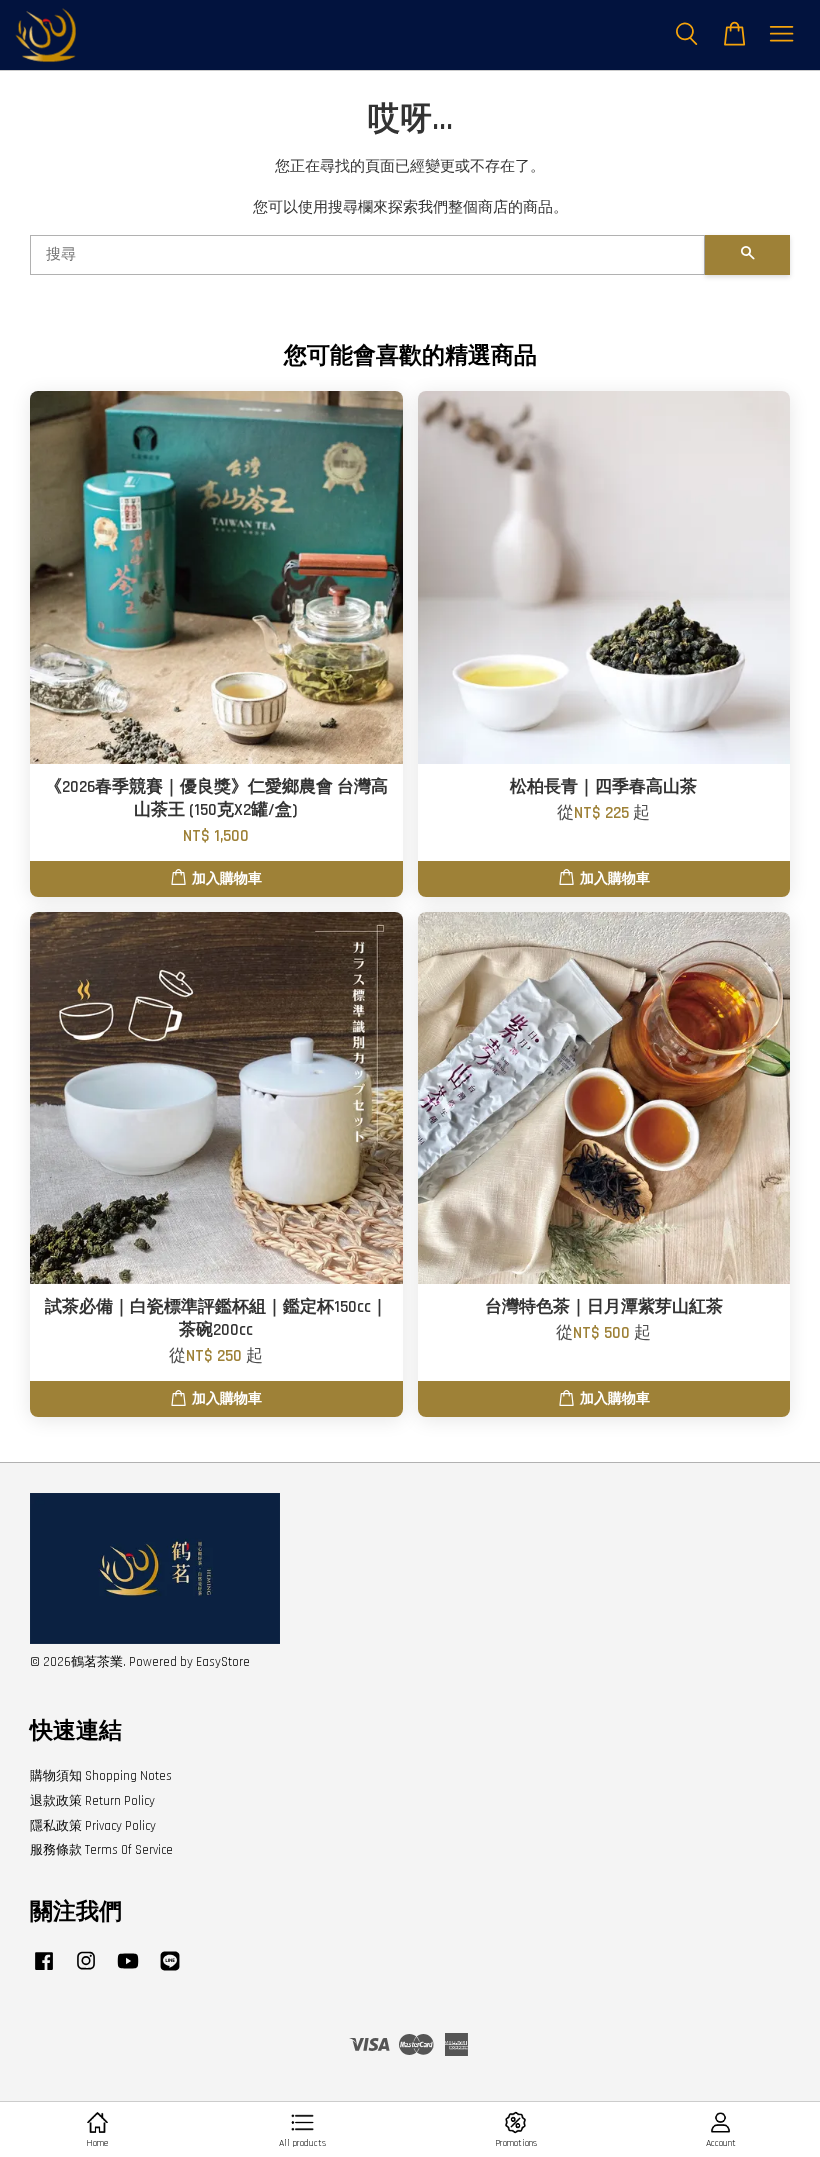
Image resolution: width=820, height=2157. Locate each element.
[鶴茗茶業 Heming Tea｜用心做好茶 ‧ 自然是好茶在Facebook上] (44, 1971)
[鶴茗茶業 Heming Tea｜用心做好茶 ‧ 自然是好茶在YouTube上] (128, 1971)
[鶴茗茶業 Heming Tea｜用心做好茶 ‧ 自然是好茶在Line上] (170, 1971)
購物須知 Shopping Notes (101, 1776)
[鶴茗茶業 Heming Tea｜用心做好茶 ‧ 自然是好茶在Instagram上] (86, 1971)
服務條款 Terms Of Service (101, 1850)
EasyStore (223, 1662)
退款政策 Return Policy (92, 1801)
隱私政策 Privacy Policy (93, 1826)
